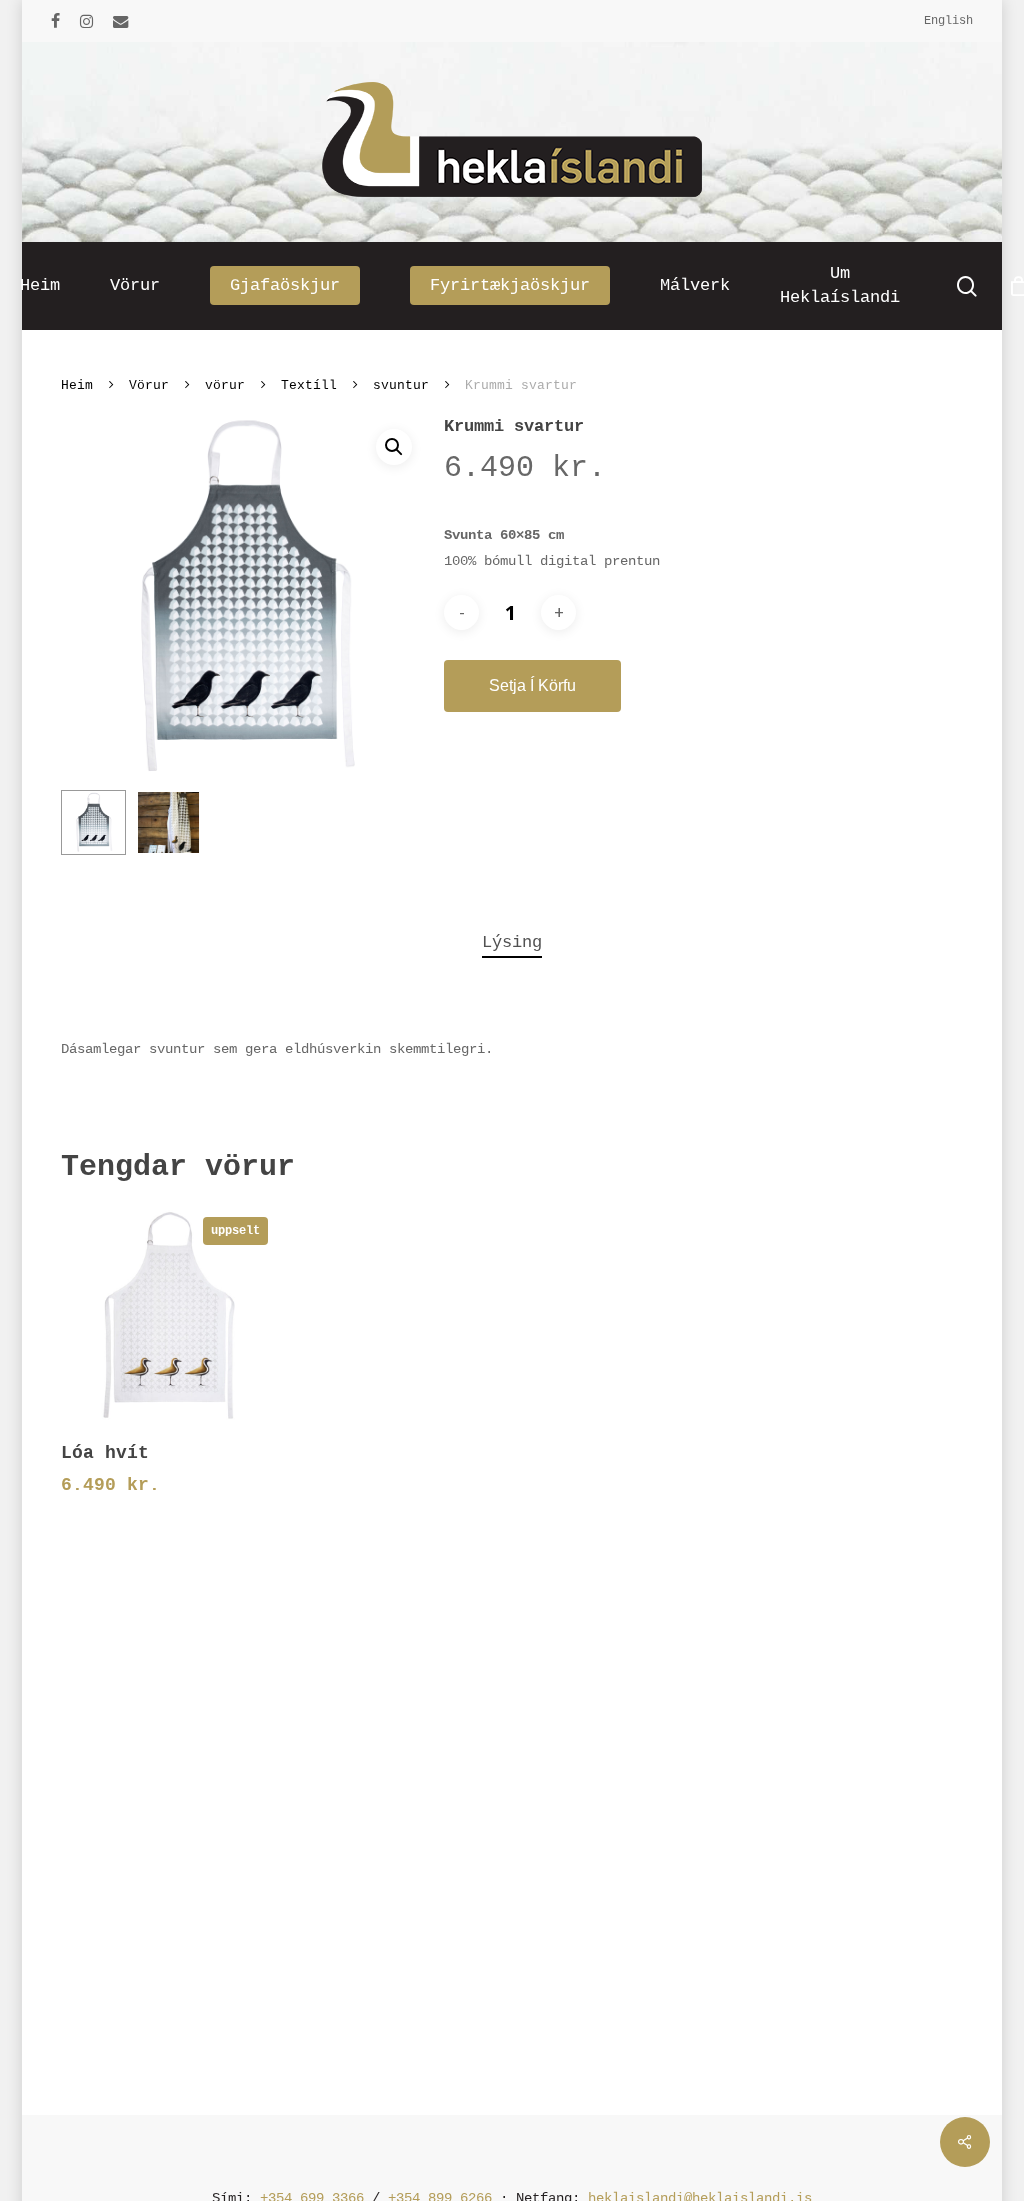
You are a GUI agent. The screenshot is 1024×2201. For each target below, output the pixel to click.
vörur (225, 385)
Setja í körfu (532, 685)
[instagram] (86, 21)
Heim (77, 385)
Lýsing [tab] (512, 942)
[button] (394, 447)
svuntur (401, 385)
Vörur (149, 385)
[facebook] (55, 21)
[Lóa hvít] (169, 1315)
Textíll (309, 385)
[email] (121, 21)
